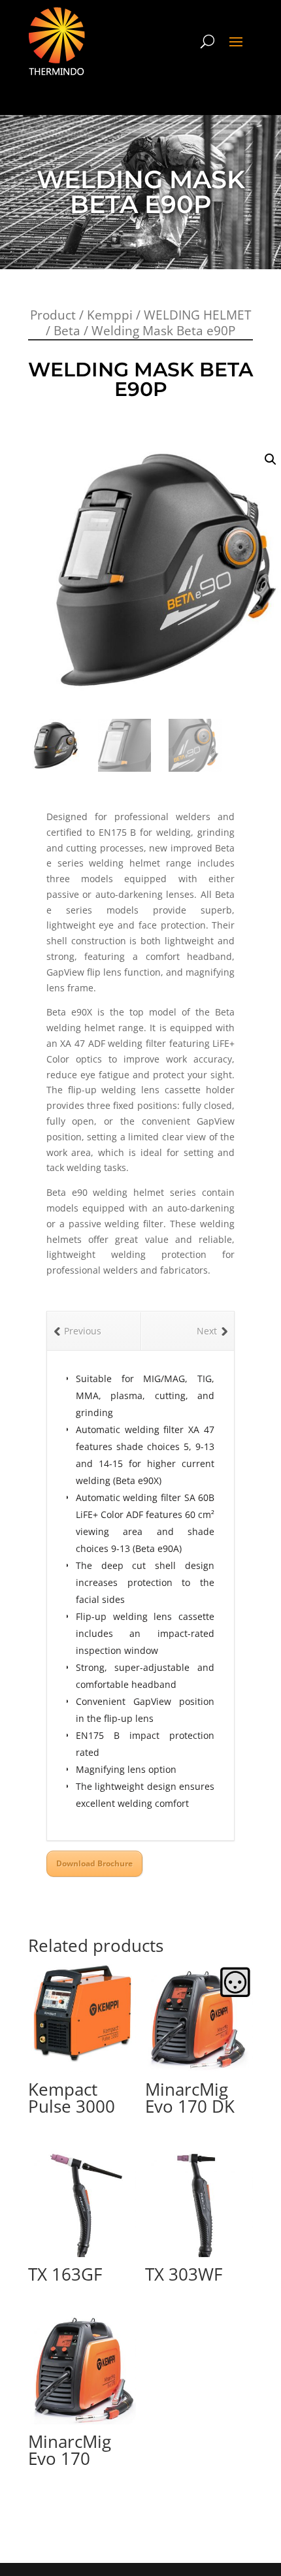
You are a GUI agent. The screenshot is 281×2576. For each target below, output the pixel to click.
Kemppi (110, 315)
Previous (83, 1331)
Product (53, 315)
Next (207, 1331)
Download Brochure (94, 1863)
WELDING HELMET (197, 315)
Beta (67, 331)
